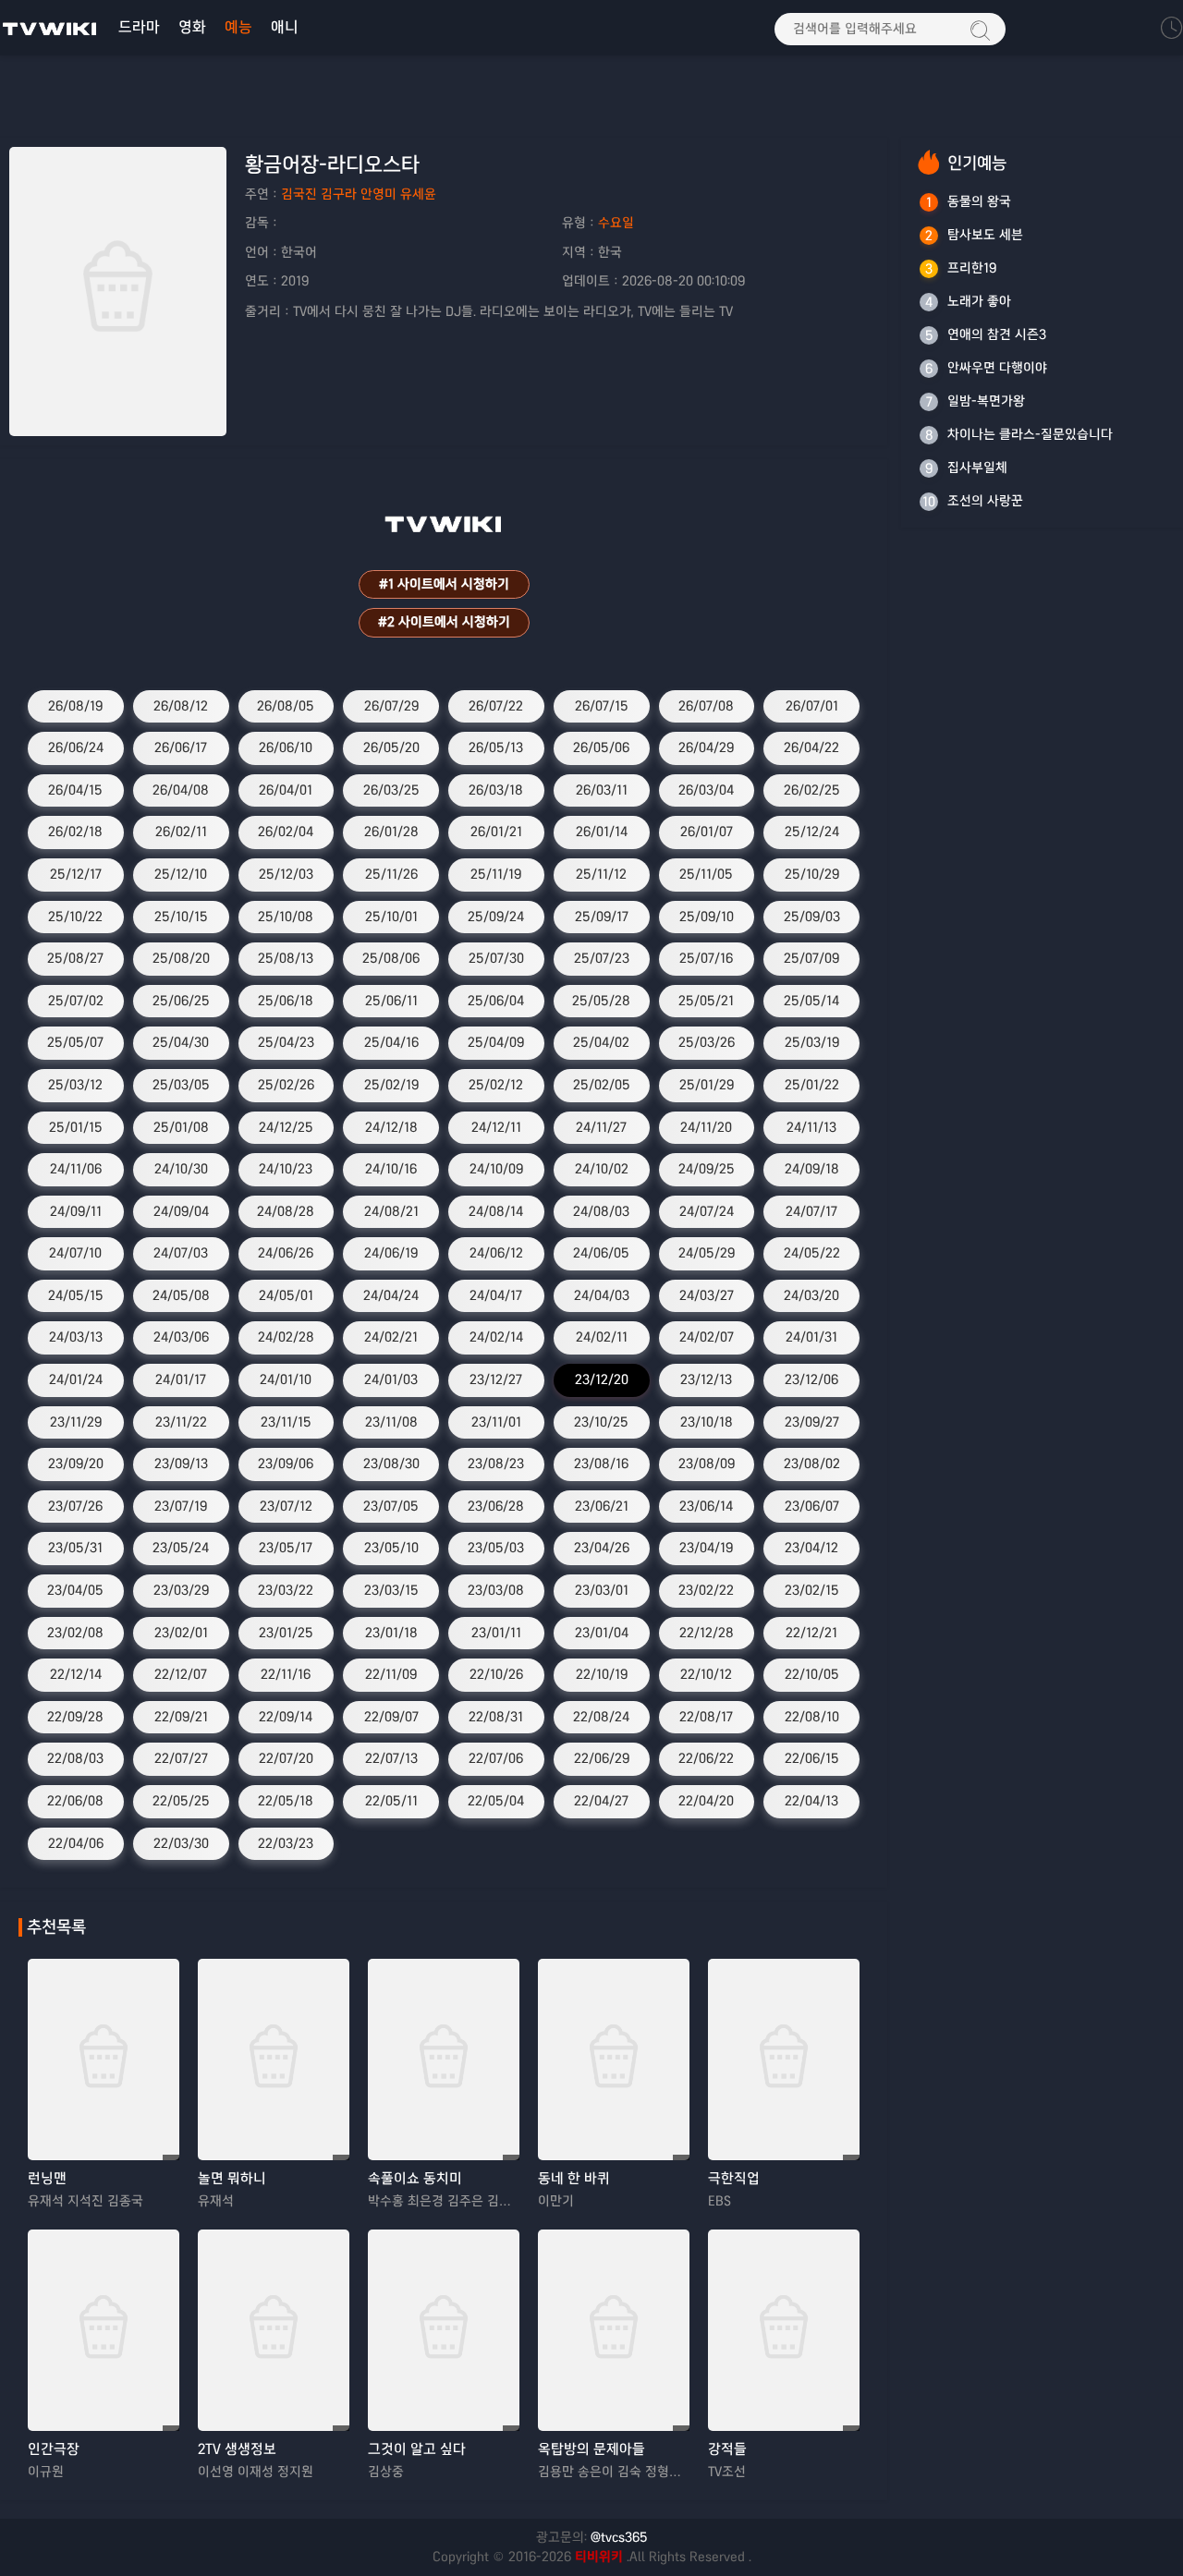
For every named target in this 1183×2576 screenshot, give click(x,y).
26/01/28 (391, 832)
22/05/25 (181, 1801)
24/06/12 (496, 1253)
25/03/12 (75, 1085)
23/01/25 (286, 1633)
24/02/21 (391, 1337)
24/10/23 (286, 1169)
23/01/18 (391, 1633)
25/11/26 (391, 874)
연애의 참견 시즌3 (997, 334)
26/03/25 (391, 790)
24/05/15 (76, 1295)
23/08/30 (391, 1464)
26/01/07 (707, 832)
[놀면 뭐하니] (274, 2060)
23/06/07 (812, 1506)
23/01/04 (602, 1633)
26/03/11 (602, 790)
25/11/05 (706, 874)
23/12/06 (811, 1379)
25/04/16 (391, 1042)
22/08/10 (812, 1717)
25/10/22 (75, 917)
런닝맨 (47, 2178)
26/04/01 (286, 790)
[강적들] (784, 2330)
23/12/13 (706, 1379)
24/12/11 (496, 1127)
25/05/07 (75, 1042)
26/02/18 (75, 832)
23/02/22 (706, 1590)
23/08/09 (707, 1464)
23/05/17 (286, 1548)
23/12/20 (602, 1379)
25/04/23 (286, 1042)
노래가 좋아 (979, 301)
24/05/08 (181, 1295)
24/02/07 (707, 1337)
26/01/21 (496, 832)
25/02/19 (391, 1085)
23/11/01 (496, 1422)
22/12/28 (707, 1633)
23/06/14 (706, 1506)
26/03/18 (496, 790)
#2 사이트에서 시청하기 (444, 622)
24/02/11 (602, 1337)
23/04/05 (75, 1590)
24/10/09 (496, 1169)
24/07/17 (811, 1211)
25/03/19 (812, 1042)
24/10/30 (181, 1169)
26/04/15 (75, 790)
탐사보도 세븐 (985, 235)
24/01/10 (286, 1379)
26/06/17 (181, 747)
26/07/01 (812, 706)
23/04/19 (706, 1548)
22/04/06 (76, 1843)
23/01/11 (496, 1633)
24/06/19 (391, 1253)
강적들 (727, 2449)
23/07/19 (181, 1506)
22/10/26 (496, 1674)
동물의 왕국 (979, 201)
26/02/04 (286, 832)
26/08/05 (286, 706)
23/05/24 (181, 1548)
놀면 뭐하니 (232, 2178)
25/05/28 (601, 1001)
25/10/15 (181, 917)
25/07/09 (811, 958)
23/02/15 (812, 1590)
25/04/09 (496, 1042)
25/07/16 (706, 958)
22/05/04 (496, 1801)
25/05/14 (811, 1001)
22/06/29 (602, 1758)
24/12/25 (286, 1127)
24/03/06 (181, 1337)
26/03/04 (706, 790)
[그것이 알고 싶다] (444, 2330)
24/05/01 (286, 1295)
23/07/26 (75, 1506)
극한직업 (734, 2178)
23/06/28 (496, 1506)
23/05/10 (391, 1548)
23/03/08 (496, 1590)
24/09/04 (181, 1211)
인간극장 (54, 2449)
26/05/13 (496, 747)
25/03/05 (181, 1085)
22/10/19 (602, 1674)
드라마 (139, 27)
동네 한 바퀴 (574, 2178)
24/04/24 (391, 1295)
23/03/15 (391, 1590)
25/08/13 (286, 958)
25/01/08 (181, 1127)
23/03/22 (286, 1590)
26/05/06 (601, 747)
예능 (238, 27)
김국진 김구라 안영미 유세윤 (359, 194)
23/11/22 (181, 1422)
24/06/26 (286, 1253)
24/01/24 (76, 1379)
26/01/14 (602, 832)
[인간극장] (104, 2330)
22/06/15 (812, 1758)
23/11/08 (391, 1422)
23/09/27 (812, 1422)
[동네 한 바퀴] (614, 2060)
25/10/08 (286, 917)
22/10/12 (706, 1674)
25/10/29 (812, 874)
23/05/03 (496, 1548)
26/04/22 (811, 747)
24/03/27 (707, 1295)
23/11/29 (76, 1422)
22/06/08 (75, 1801)
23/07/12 (286, 1506)
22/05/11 (391, 1801)
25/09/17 (602, 917)
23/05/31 (75, 1548)
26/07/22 (496, 706)
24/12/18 (391, 1127)
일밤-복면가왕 (986, 401)
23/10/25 (601, 1422)
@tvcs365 (619, 2537)
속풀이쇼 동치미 (415, 2178)
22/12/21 (811, 1633)
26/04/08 (181, 790)
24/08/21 (391, 1211)
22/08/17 (706, 1717)
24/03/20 (811, 1295)
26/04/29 (706, 747)
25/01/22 (812, 1085)
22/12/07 (181, 1674)
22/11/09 (391, 1674)
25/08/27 (75, 958)
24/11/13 (811, 1127)
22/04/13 (811, 1801)
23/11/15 (286, 1422)
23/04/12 (811, 1548)
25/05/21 (706, 1001)
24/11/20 (706, 1127)
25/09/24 (496, 917)
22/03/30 (181, 1843)
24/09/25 (707, 1169)
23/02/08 (75, 1633)
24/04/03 (602, 1295)
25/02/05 (602, 1085)
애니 (285, 27)
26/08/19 (75, 706)
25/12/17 (76, 874)
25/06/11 (391, 1001)
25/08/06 (391, 958)
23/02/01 (181, 1633)
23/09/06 (286, 1464)
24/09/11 (76, 1211)
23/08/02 (812, 1464)
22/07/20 (286, 1758)
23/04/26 (602, 1548)
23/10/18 (707, 1422)
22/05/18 (286, 1801)
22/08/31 (496, 1717)
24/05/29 (707, 1253)
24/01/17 (181, 1379)
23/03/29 (181, 1590)
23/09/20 (76, 1464)
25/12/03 (286, 874)
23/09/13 (181, 1464)
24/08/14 (496, 1211)
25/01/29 (707, 1085)
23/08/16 (601, 1464)
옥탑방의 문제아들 (591, 2449)
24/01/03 (391, 1379)
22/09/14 (286, 1717)
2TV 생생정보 (237, 2449)
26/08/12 (181, 706)
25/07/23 (602, 958)
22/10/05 (812, 1674)
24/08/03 (601, 1211)
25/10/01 (391, 917)
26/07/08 (706, 706)
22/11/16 (286, 1674)
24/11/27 (601, 1127)
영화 (192, 27)
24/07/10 (75, 1253)
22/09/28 (75, 1717)
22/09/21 (181, 1717)
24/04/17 (496, 1295)
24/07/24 (707, 1211)
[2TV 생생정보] (274, 2330)
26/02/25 (812, 790)
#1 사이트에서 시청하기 (444, 584)
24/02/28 (286, 1337)
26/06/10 (286, 747)
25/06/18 (286, 1001)
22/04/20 (706, 1801)
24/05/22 (812, 1253)
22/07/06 (496, 1758)
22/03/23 (286, 1843)
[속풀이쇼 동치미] (444, 2060)
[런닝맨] (104, 2060)
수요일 (616, 223)
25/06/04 (496, 1001)
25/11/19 (496, 874)
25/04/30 (181, 1042)
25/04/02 (601, 1042)
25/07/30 (496, 958)
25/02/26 (286, 1085)
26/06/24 (76, 747)
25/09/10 (707, 917)
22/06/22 (706, 1758)
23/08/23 (496, 1464)
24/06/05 (601, 1253)
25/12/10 (181, 874)
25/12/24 (812, 832)
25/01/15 (76, 1127)
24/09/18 (812, 1169)
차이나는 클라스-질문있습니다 (1030, 434)
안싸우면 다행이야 (997, 368)
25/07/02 (76, 1001)
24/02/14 (496, 1337)
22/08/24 (601, 1717)
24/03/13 (76, 1337)
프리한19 (972, 268)
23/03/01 (602, 1590)
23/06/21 (602, 1506)
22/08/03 (75, 1758)
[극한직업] (784, 2060)
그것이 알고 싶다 (417, 2449)
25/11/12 (601, 874)
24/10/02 (602, 1169)
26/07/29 (391, 706)
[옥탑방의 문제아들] (614, 2330)
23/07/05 (391, 1506)
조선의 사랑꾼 (985, 501)
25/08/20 (181, 958)
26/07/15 (602, 706)
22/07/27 (181, 1758)
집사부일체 (977, 468)
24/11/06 (76, 1169)
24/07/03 (181, 1253)
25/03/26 (707, 1042)
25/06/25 (181, 1001)
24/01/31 (811, 1337)
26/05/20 (391, 747)
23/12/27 (496, 1379)
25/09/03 (812, 917)
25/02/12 (496, 1085)
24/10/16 (391, 1169)
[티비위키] (50, 28)
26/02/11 (181, 832)
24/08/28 (286, 1211)
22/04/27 (601, 1801)
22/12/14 (76, 1674)
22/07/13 (391, 1758)
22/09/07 (391, 1717)
